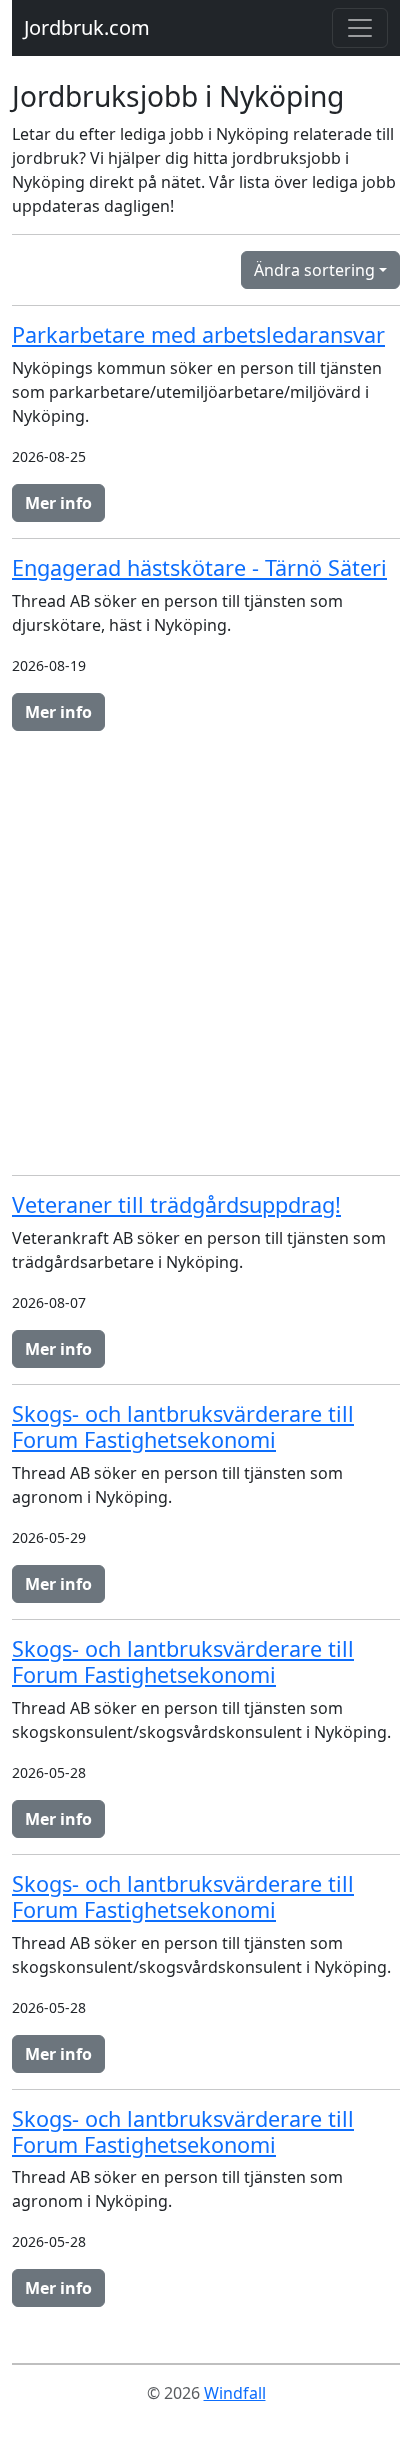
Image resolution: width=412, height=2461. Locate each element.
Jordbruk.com (87, 27)
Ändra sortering (314, 270)
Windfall (235, 2393)
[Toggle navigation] (360, 28)
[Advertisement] (206, 953)
